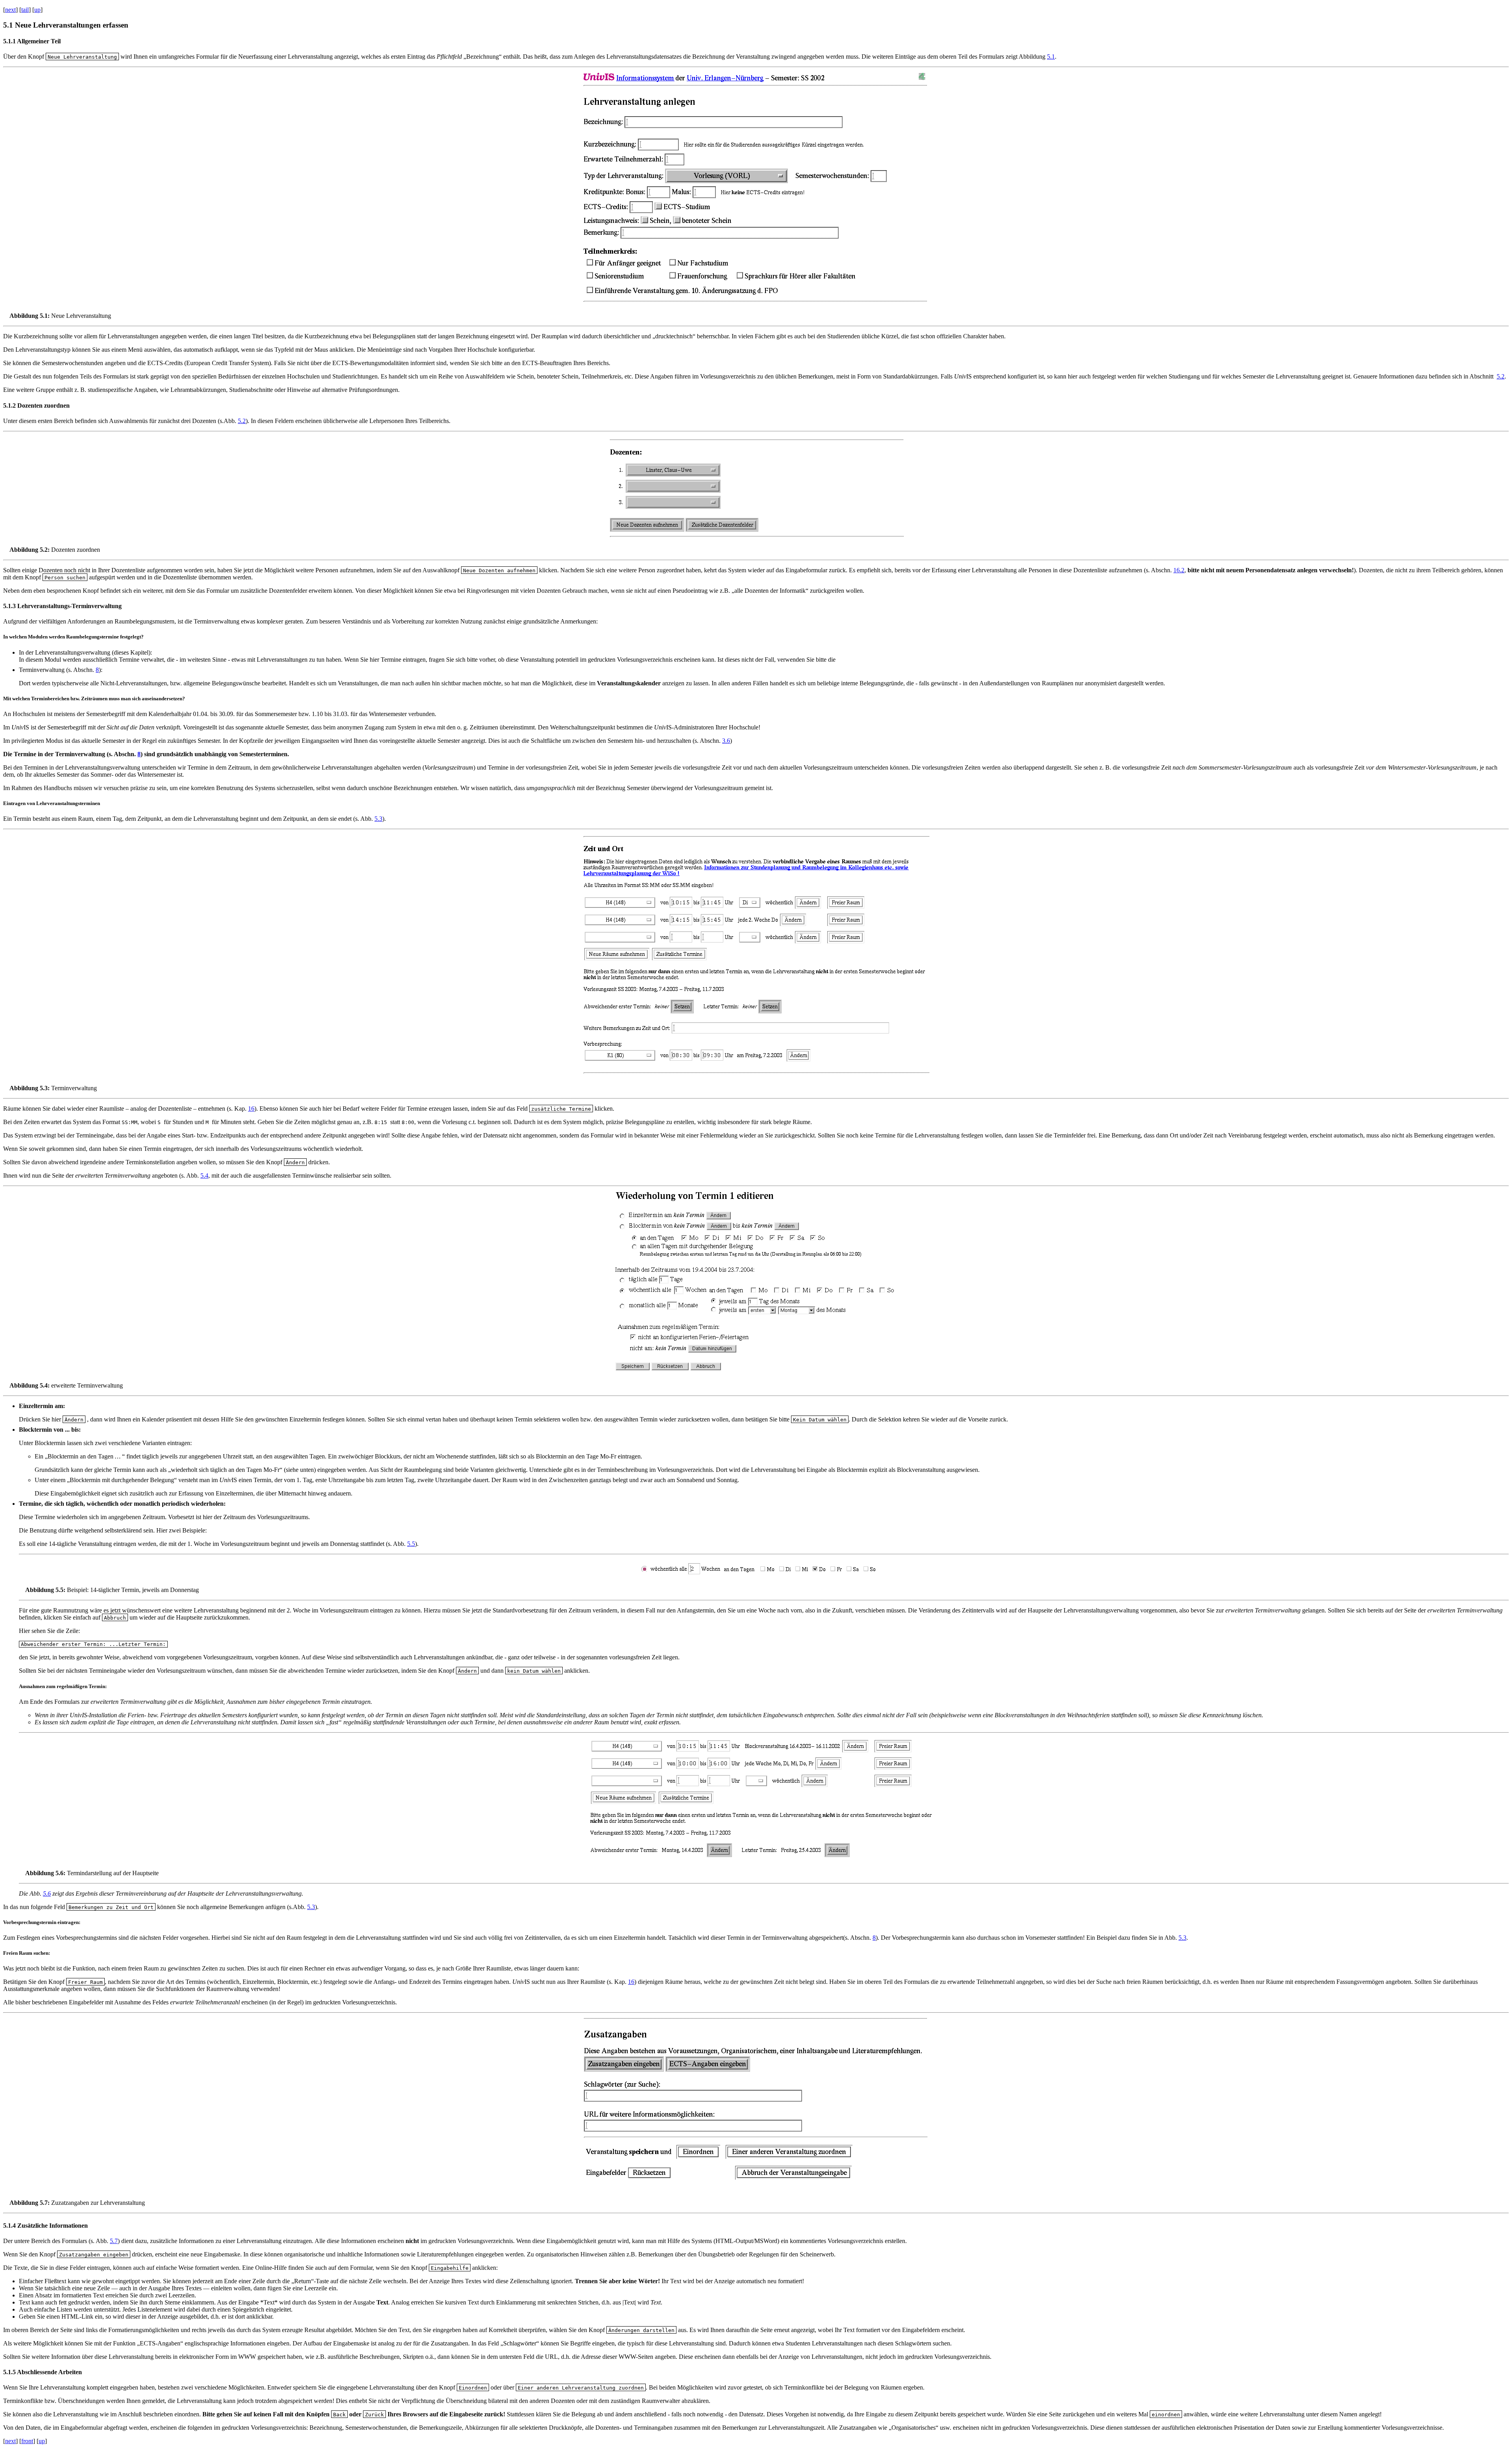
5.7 (114, 2241)
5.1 (1051, 57)
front (27, 2441)
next (10, 10)
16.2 (1179, 570)
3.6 (726, 741)
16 (251, 1109)
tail (25, 10)
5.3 (378, 819)
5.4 (204, 1175)
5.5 (411, 1544)
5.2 (1501, 376)
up (37, 10)
